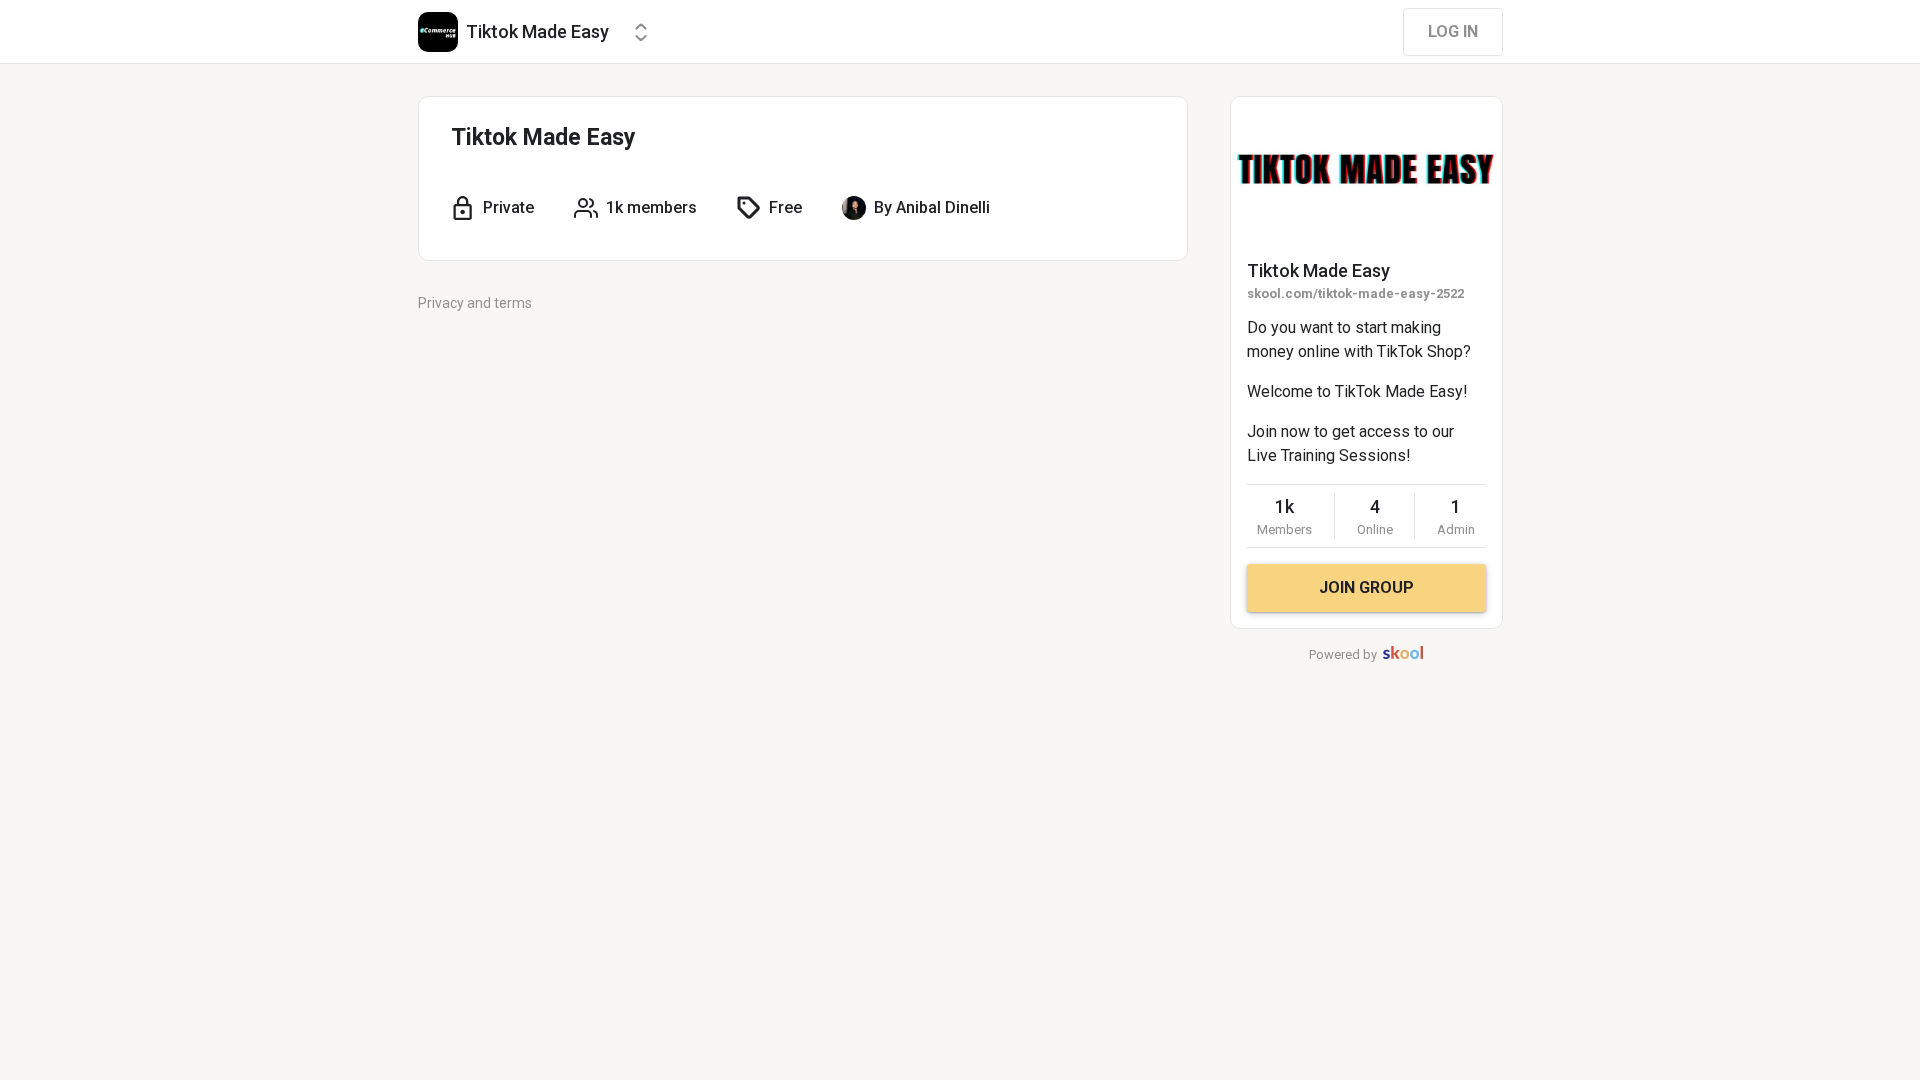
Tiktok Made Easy (1318, 270)
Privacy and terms (475, 303)
